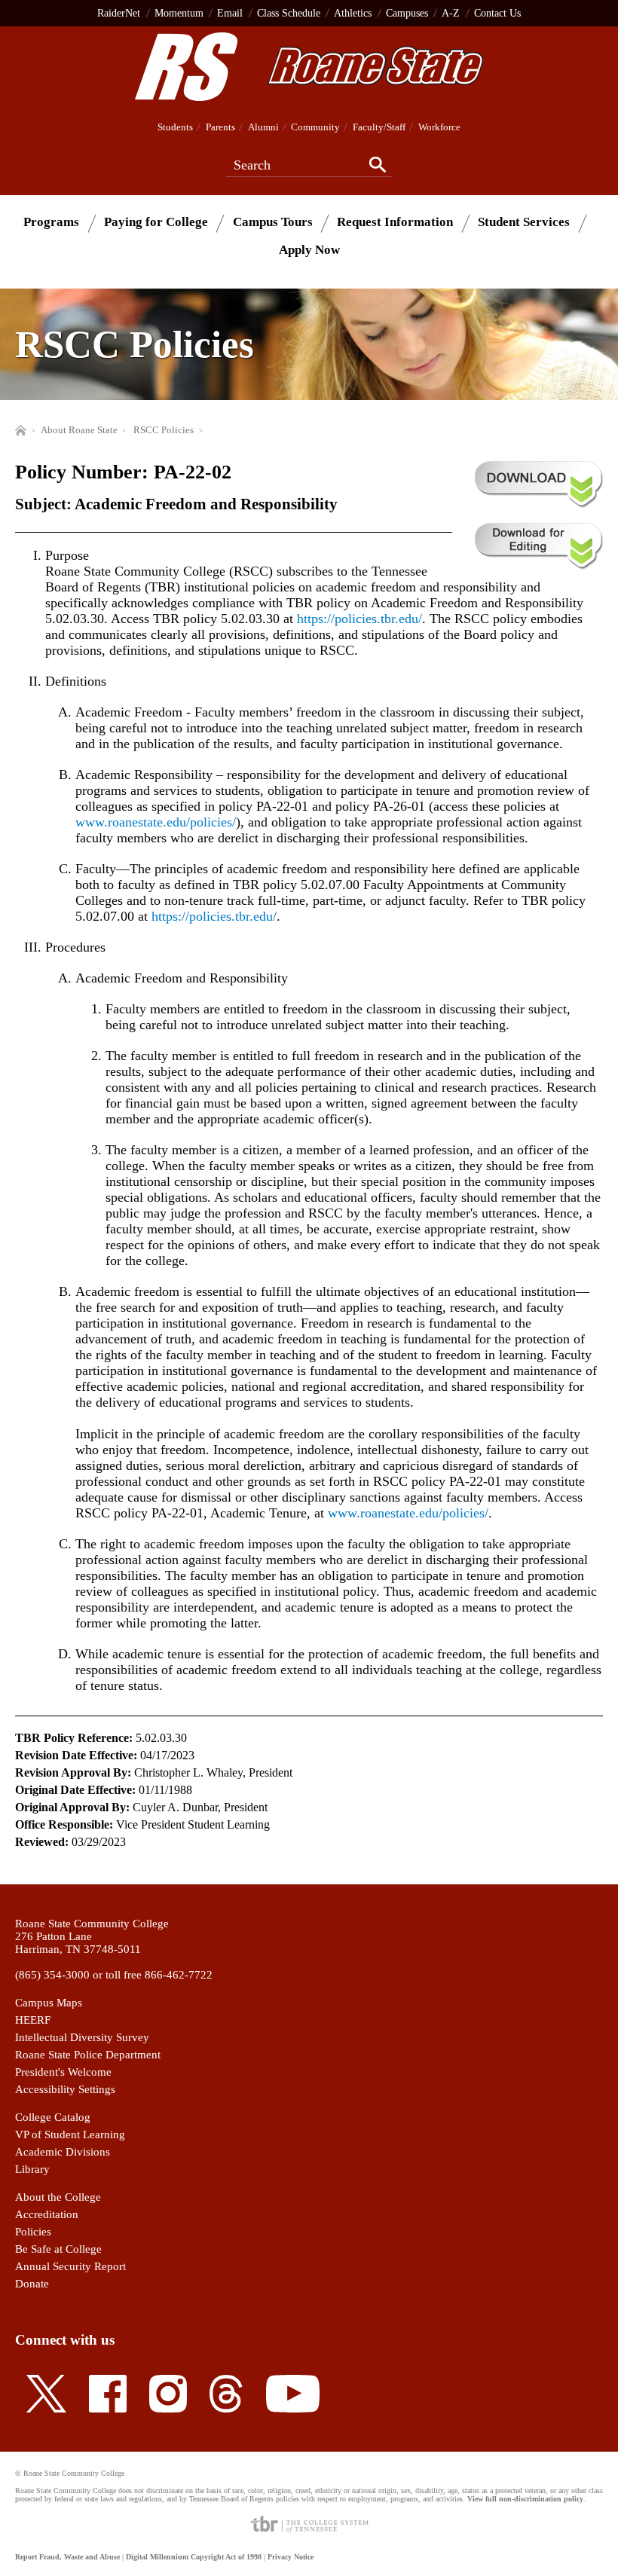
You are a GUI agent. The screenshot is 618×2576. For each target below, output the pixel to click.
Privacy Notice (291, 2557)
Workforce (439, 127)
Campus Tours (273, 222)
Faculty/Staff (379, 127)
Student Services (524, 222)
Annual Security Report (70, 2266)
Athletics (353, 13)
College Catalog (53, 2117)
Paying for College (156, 222)
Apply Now (309, 250)
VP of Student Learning (70, 2134)
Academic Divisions (63, 2152)
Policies (33, 2232)
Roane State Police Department (88, 2055)
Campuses (407, 13)
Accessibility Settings (65, 2089)
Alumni (263, 127)
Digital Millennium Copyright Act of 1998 (194, 2557)
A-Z (451, 13)
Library (32, 2169)
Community (315, 127)
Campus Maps (49, 2003)
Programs (51, 222)
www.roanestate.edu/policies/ (156, 822)
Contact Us (497, 13)
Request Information (395, 222)
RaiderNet (119, 13)
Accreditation (47, 2214)
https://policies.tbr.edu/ (359, 619)
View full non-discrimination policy (525, 2499)
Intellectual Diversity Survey (82, 2037)
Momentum (179, 13)
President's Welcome (63, 2072)
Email (230, 13)
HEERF (33, 2020)
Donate (32, 2284)
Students (175, 127)
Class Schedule (289, 13)
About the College (58, 2197)
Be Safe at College (58, 2249)
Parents (220, 127)
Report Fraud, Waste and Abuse (67, 2557)
